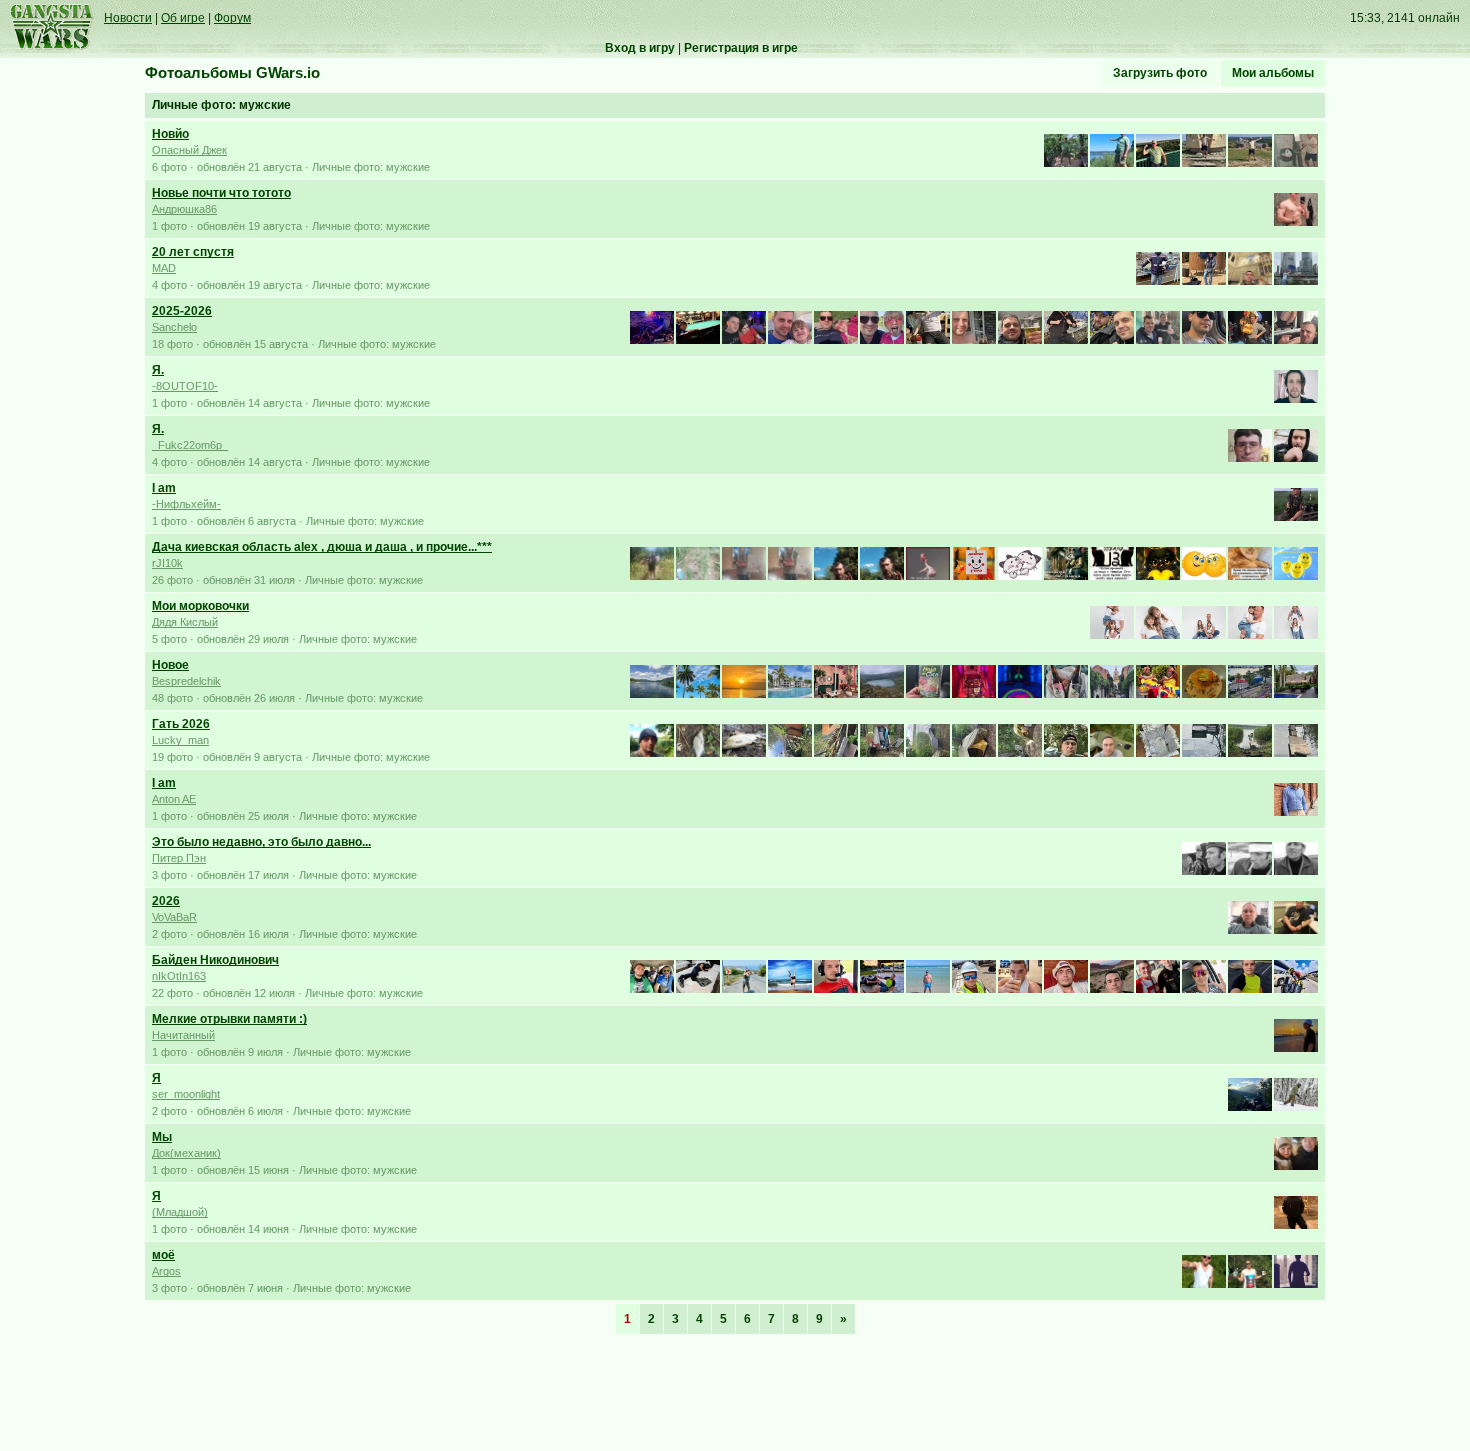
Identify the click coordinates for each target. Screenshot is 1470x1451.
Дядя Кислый (185, 622)
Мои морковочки (200, 606)
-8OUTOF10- (185, 386)
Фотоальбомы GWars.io (232, 73)
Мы (162, 1137)
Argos (166, 1271)
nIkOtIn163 (179, 976)
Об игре (183, 18)
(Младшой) (180, 1212)
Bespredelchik (186, 681)
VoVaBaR (174, 917)
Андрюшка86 (184, 209)
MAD (164, 268)
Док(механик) (186, 1153)
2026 (166, 901)
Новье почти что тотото (221, 193)
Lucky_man (180, 740)
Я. (158, 370)
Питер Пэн (179, 858)
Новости (128, 18)
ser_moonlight (186, 1094)
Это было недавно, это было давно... (261, 842)
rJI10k (167, 563)
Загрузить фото (1160, 73)
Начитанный (183, 1035)
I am (164, 488)
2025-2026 (182, 311)
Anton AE (174, 799)
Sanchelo (174, 327)
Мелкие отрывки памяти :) (229, 1019)
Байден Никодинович (215, 960)
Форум (232, 18)
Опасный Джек (189, 150)
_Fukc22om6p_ (190, 445)
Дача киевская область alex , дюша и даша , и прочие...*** (322, 547)
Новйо (170, 134)
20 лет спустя (193, 252)
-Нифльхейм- (186, 504)
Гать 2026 (181, 724)
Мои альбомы (1273, 73)
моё (163, 1255)
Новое (170, 665)
